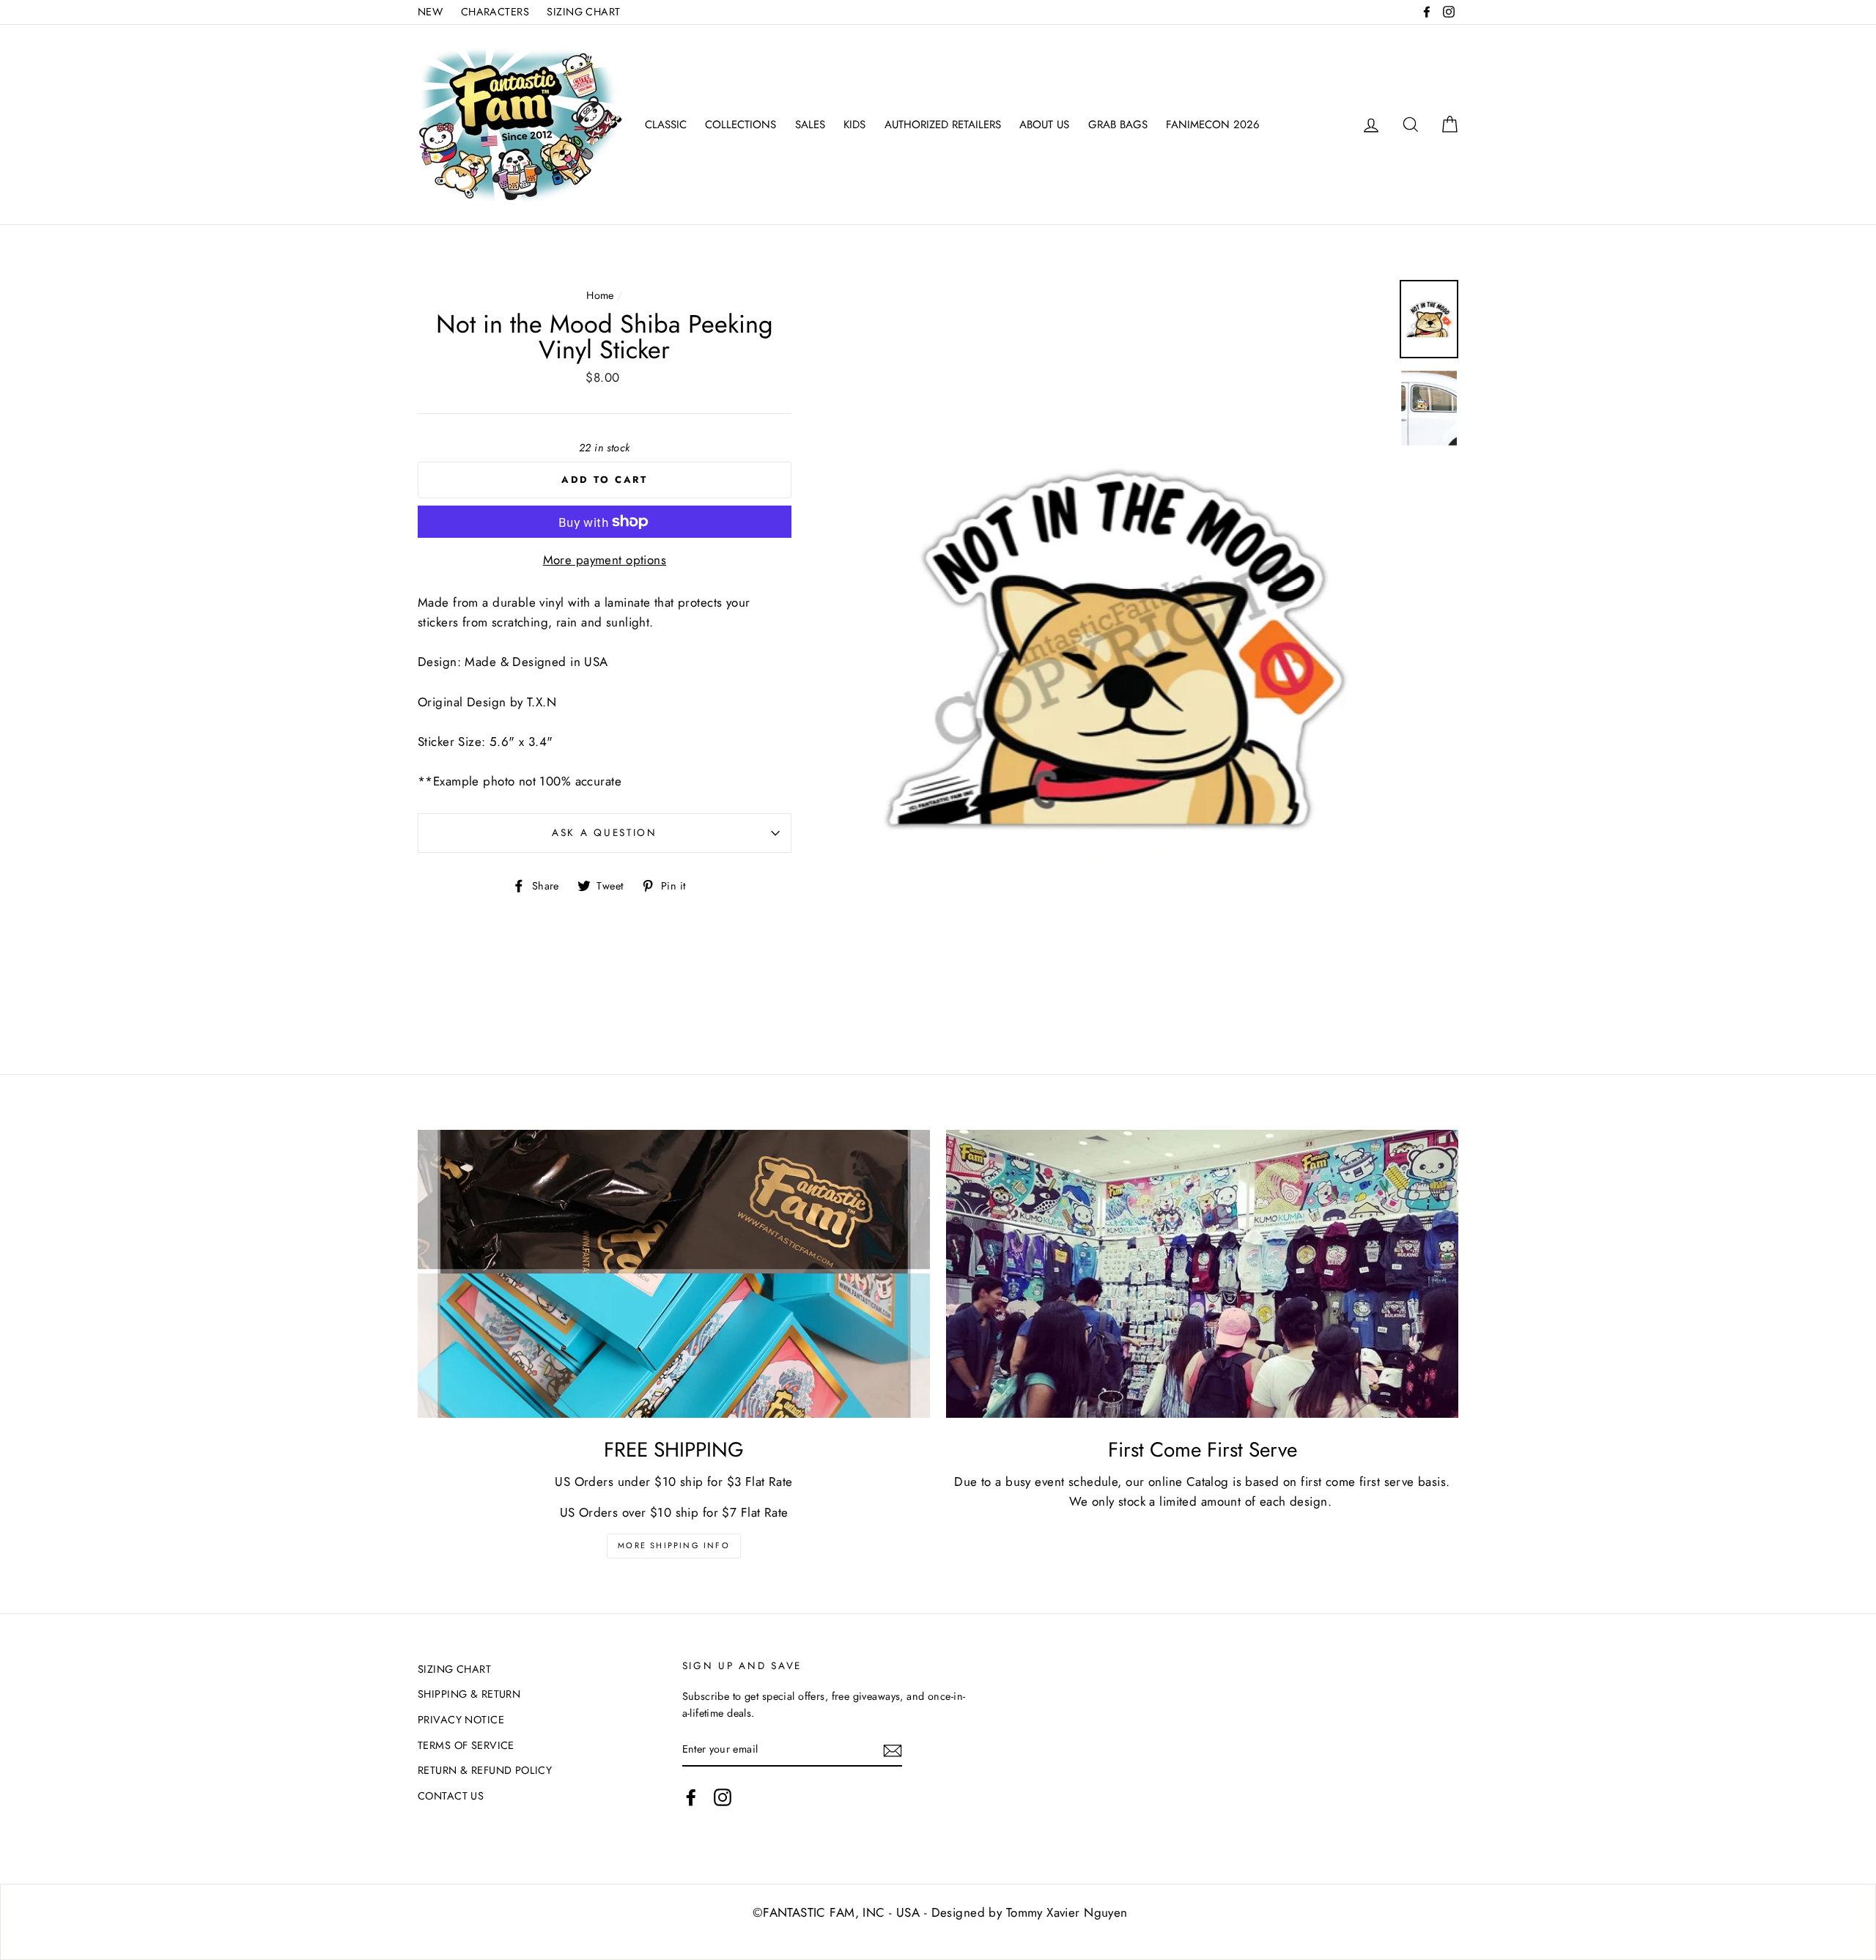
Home (600, 295)
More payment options (605, 560)
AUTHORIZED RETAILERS (943, 125)
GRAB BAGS (1118, 125)
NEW (430, 12)
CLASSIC (666, 125)
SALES (810, 125)
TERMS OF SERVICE (466, 1745)
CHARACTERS (495, 12)
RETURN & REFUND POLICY (485, 1770)
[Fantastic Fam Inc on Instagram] (723, 1798)
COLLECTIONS (741, 125)
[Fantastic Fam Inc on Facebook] (691, 1798)
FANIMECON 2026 (1213, 125)
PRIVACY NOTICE (461, 1720)
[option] (1115, 650)
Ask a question (605, 832)
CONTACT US (451, 1796)
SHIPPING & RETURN (469, 1694)
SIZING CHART (583, 12)
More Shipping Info (674, 1545)
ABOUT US (1044, 125)
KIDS (854, 125)
